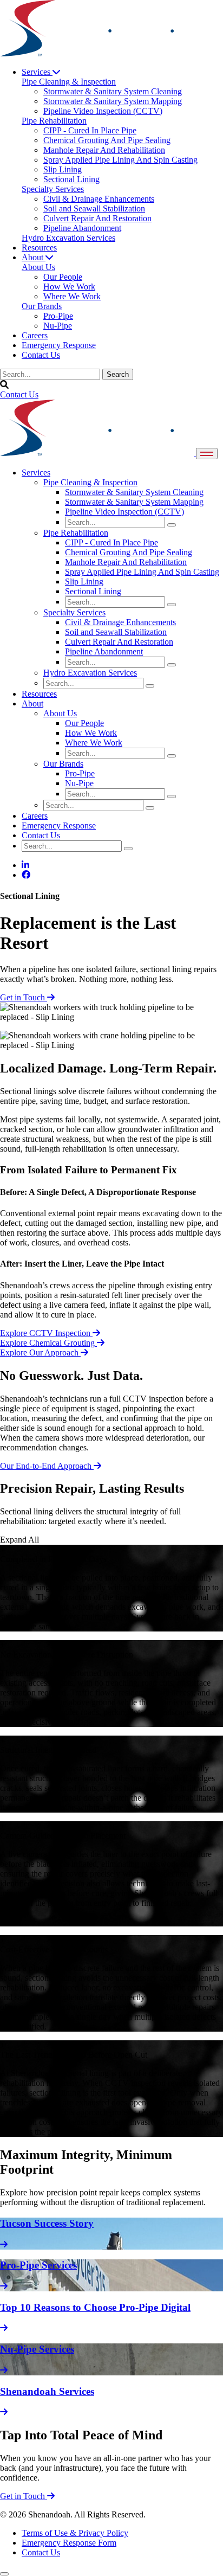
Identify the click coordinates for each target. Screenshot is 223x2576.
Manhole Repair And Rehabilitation (126, 562)
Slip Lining (84, 582)
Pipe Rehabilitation (76, 533)
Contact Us (41, 355)
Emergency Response (59, 345)
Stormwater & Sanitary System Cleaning (134, 492)
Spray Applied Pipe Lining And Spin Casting (142, 572)
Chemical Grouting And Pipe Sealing (129, 552)
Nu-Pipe (79, 783)
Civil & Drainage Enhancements (120, 622)
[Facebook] (26, 875)
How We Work (91, 733)
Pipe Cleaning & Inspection (90, 482)
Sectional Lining (93, 591)
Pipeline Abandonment (104, 651)
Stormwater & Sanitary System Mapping (134, 502)
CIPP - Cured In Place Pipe (111, 542)
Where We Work (94, 743)
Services (37, 72)
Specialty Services (74, 612)
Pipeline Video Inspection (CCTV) (124, 512)
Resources (39, 248)
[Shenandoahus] (97, 53)
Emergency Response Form (69, 2543)
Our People (84, 723)
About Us (60, 713)
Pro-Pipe (80, 773)
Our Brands (63, 764)
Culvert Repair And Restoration (119, 642)
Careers (35, 335)
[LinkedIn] (25, 865)
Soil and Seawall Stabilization (116, 632)
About (34, 257)
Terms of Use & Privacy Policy (75, 2533)
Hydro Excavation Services (90, 673)
